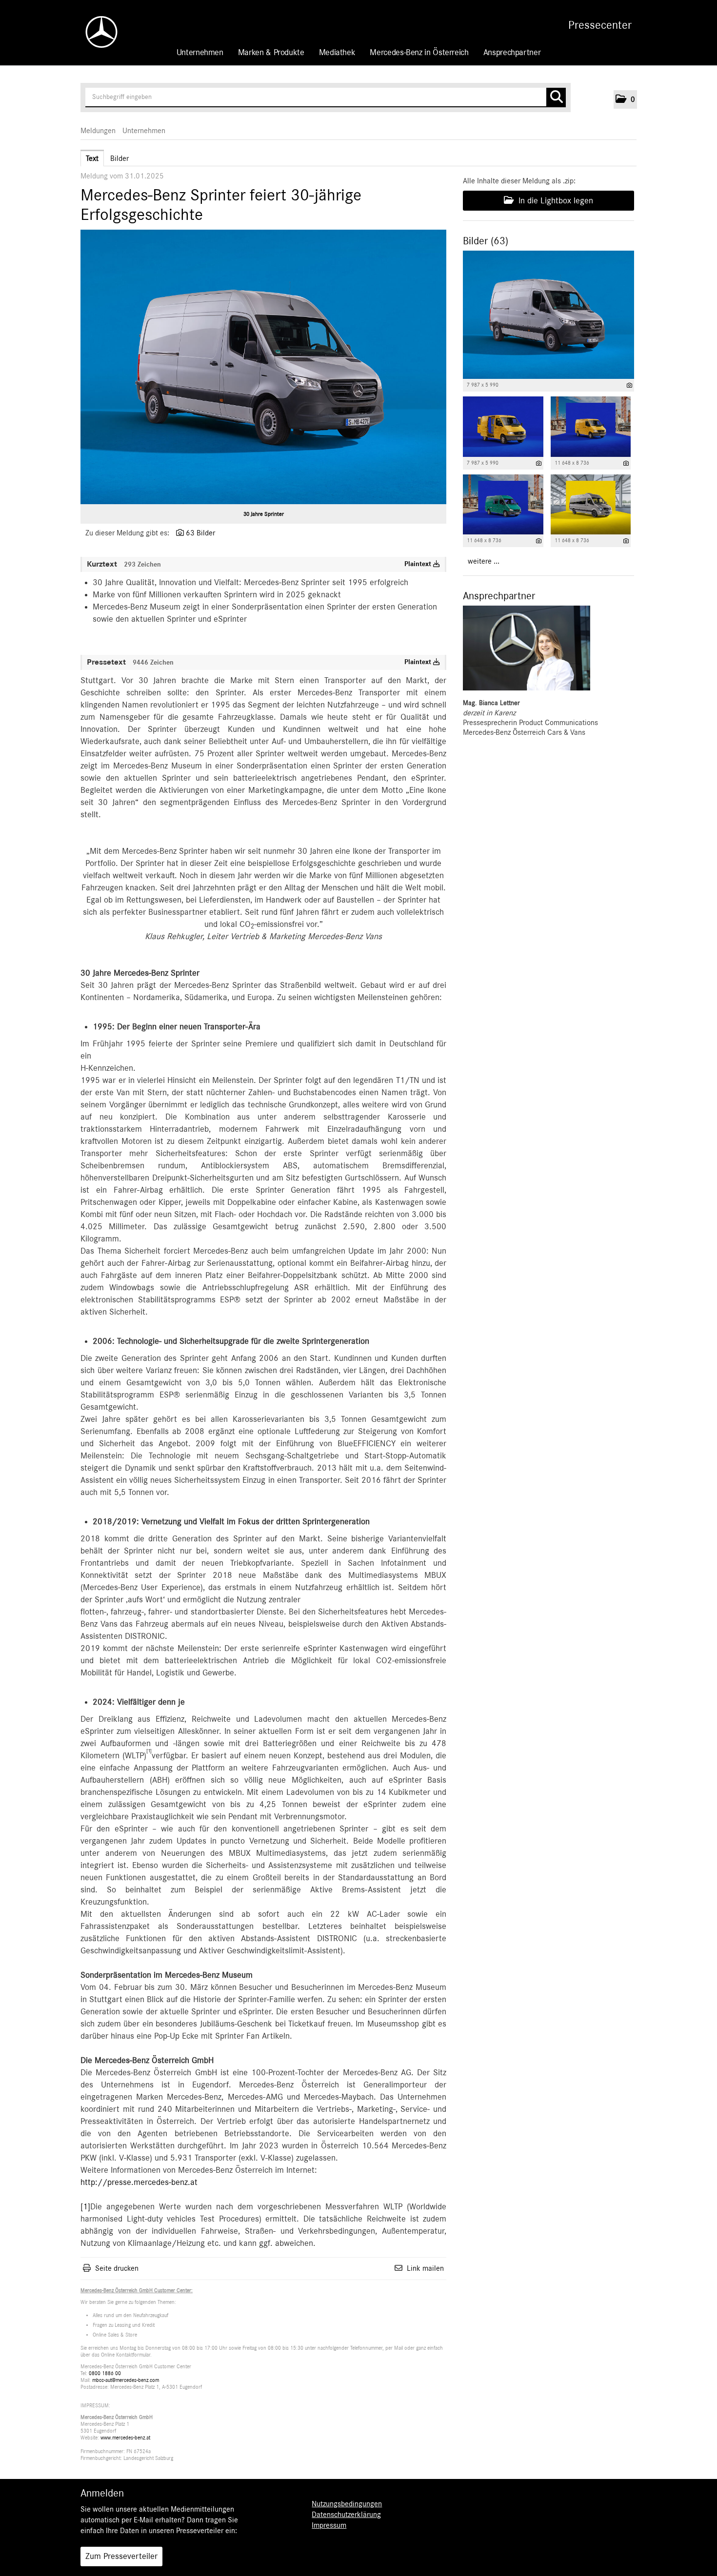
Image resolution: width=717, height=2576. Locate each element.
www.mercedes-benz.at (125, 2438)
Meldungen (98, 131)
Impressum (329, 2525)
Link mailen (425, 2268)
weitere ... (484, 561)
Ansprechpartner (512, 53)
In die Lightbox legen (555, 201)
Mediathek (337, 53)
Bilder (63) (486, 241)
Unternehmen (200, 53)
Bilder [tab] (119, 158)
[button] (625, 99)
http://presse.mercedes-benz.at (139, 2183)
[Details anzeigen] (629, 385)
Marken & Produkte (271, 53)
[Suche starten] (556, 98)
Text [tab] (92, 158)
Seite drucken (117, 2268)
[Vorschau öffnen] (263, 367)
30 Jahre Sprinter (264, 514)
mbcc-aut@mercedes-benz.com (126, 2380)
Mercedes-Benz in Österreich (419, 53)
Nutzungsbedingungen (347, 2504)
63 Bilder (200, 533)
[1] (85, 2207)
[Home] (97, 32)
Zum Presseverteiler (121, 2556)
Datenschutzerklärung (346, 2515)
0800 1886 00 (105, 2373)
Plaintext (419, 564)
